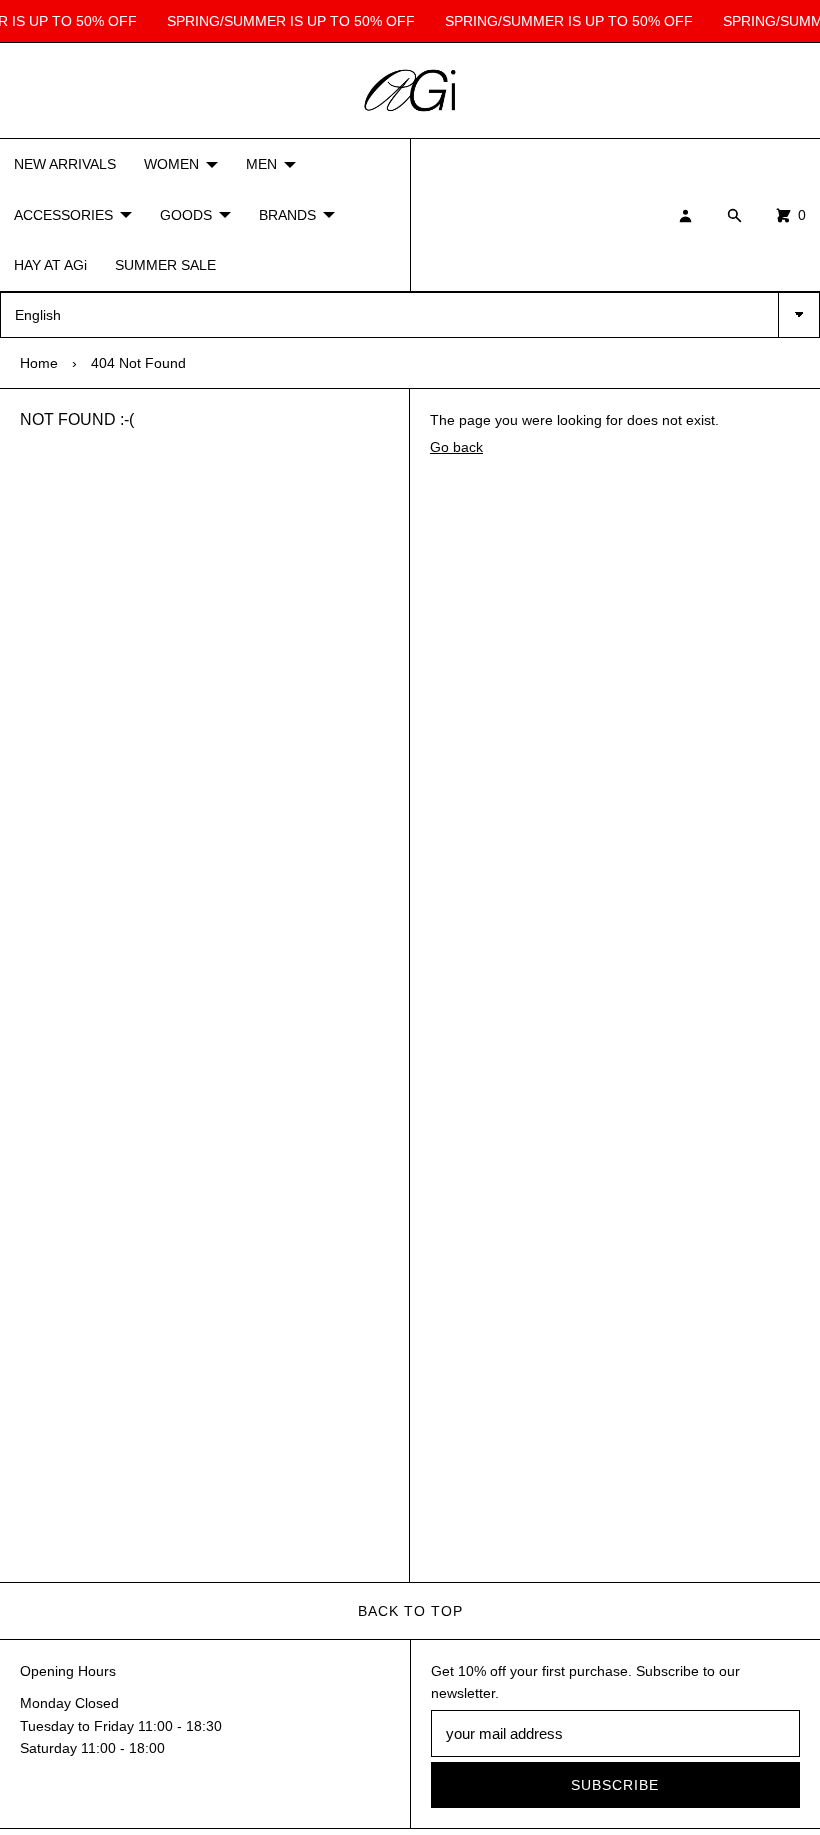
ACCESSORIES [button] (63, 215)
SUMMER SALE (165, 265)
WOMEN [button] (171, 164)
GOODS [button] (186, 215)
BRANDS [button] (287, 215)
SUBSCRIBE (615, 1785)
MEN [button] (261, 164)
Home (39, 363)
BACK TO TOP (410, 1611)
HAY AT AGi (50, 265)
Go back (456, 447)
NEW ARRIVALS (65, 164)
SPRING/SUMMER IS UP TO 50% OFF (288, 21)
